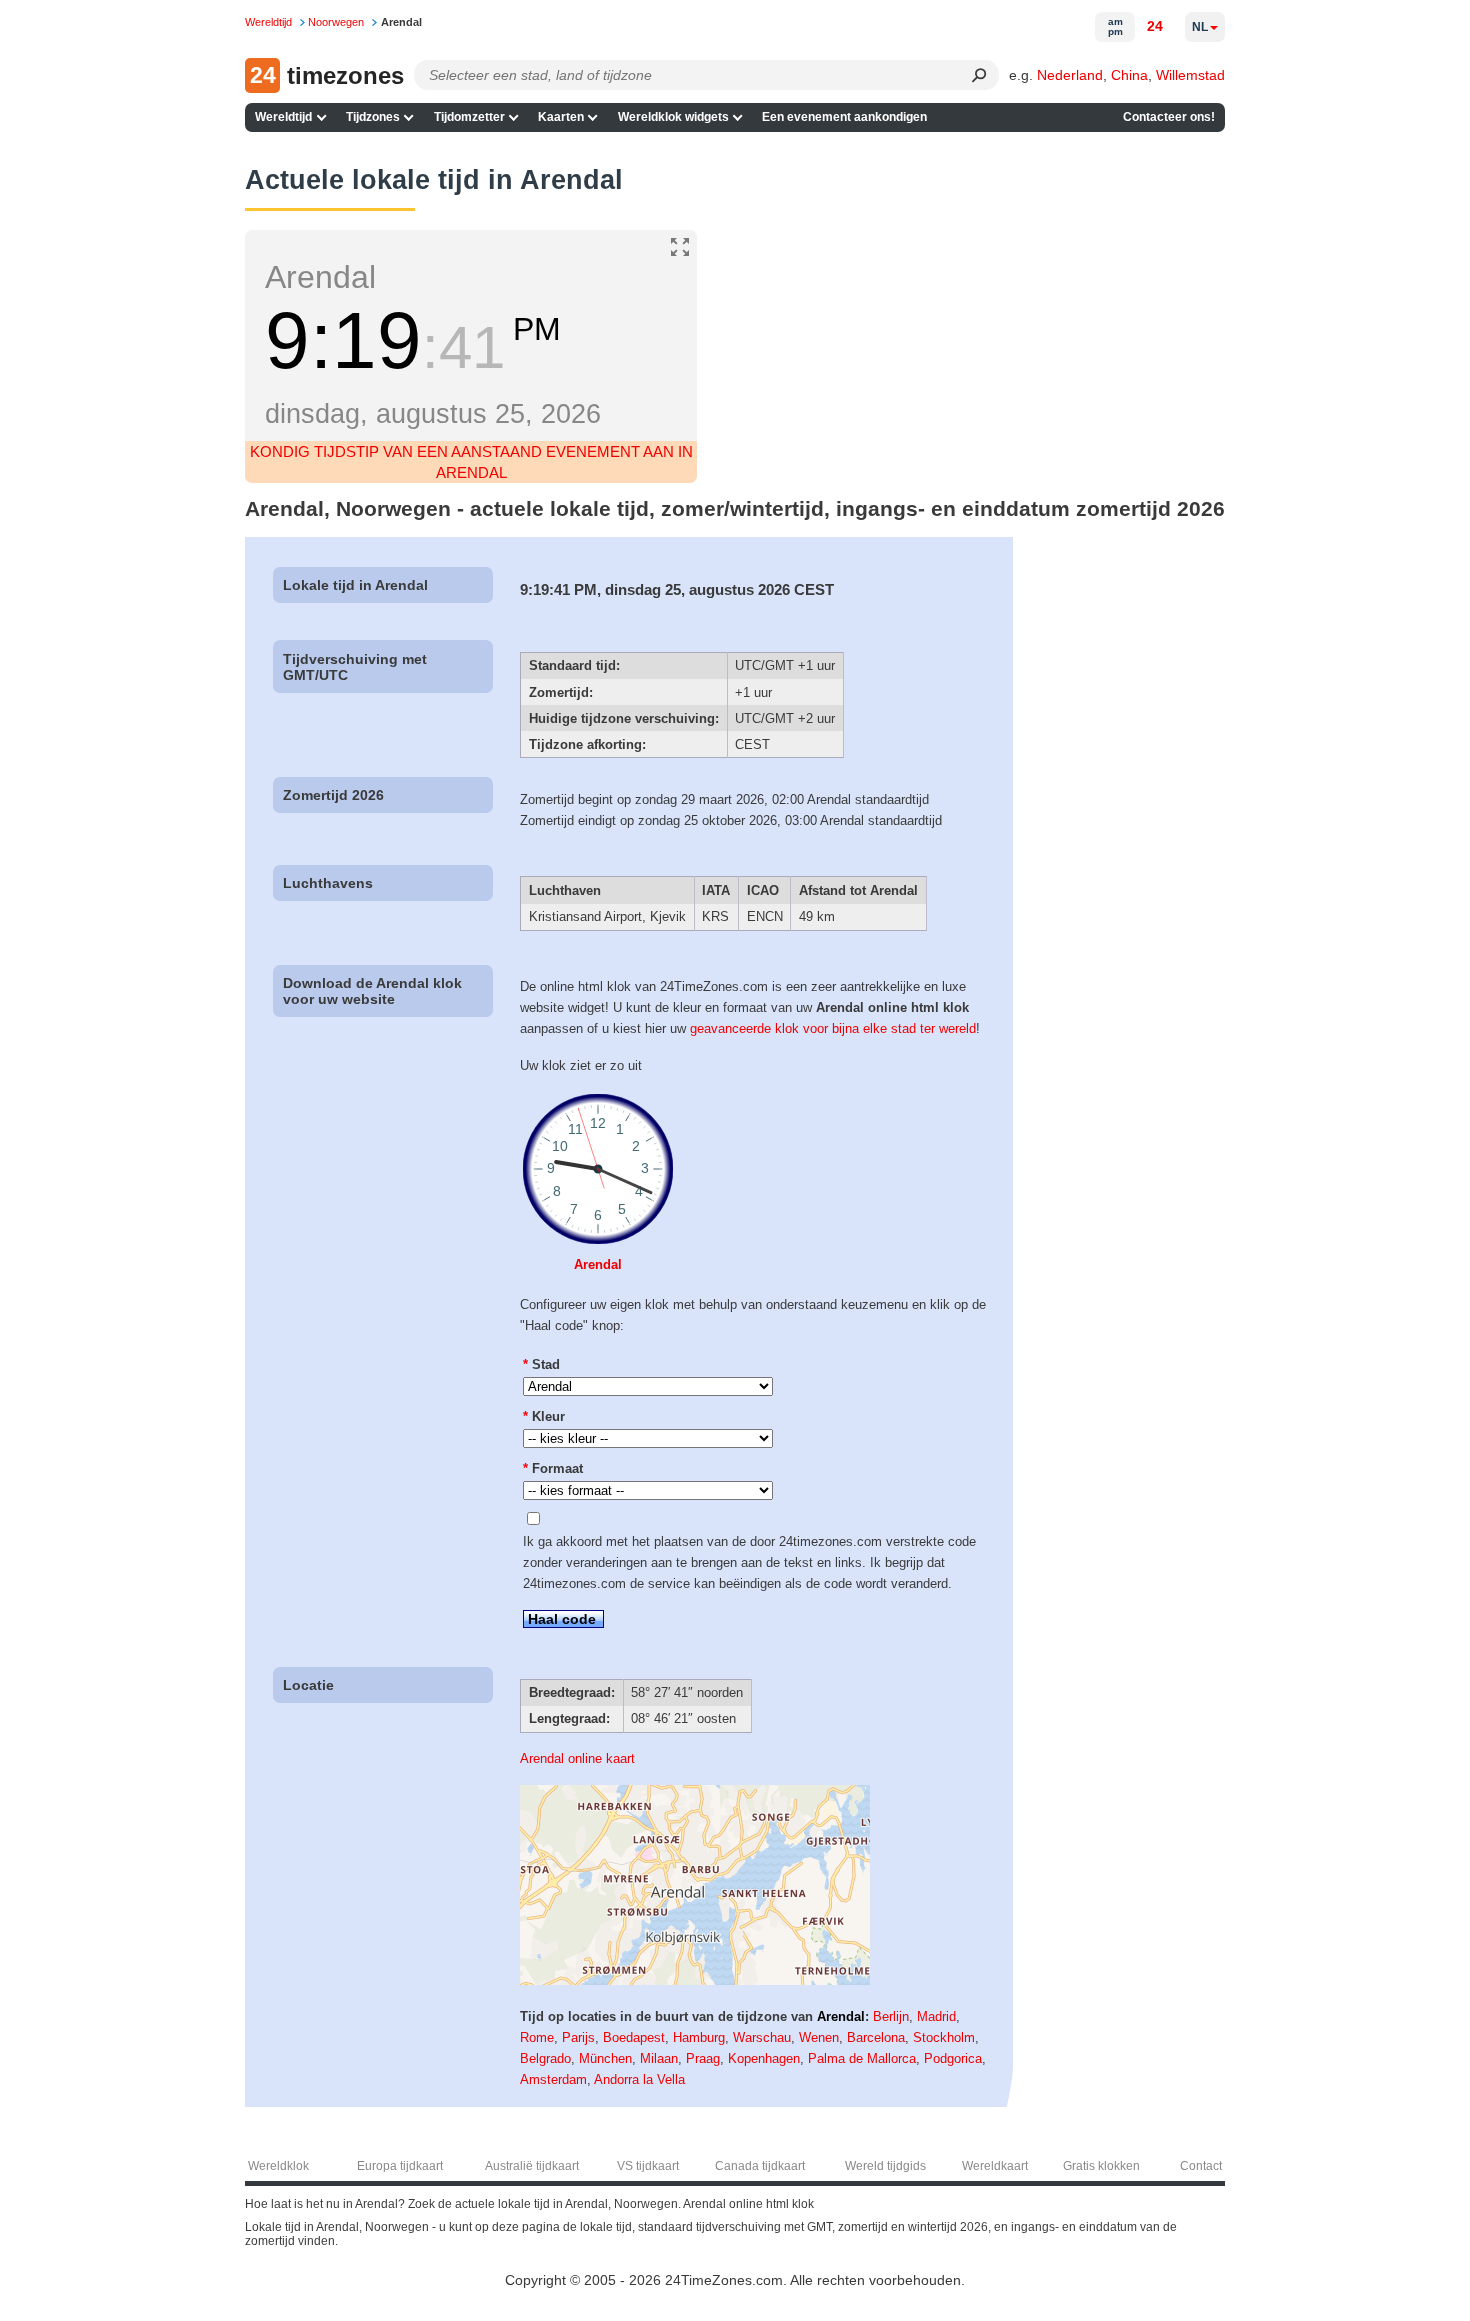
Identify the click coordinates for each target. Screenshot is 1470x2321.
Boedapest (634, 2037)
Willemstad (1190, 75)
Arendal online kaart (577, 1758)
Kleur (544, 1416)
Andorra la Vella (639, 2079)
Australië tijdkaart (532, 2166)
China (1129, 75)
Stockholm (944, 2037)
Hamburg (699, 2037)
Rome (537, 2037)
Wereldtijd (283, 117)
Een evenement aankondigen (844, 117)
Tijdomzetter (469, 117)
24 (1155, 26)
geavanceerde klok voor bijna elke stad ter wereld (833, 1028)
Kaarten (561, 117)
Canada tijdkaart (760, 2166)
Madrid (936, 2016)
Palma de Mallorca (862, 2058)
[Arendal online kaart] (695, 1980)
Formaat (553, 1468)
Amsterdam (553, 2079)
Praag (703, 2058)
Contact (1201, 2166)
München (605, 2058)
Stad (541, 1364)
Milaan (659, 2058)
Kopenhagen (764, 2058)
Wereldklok (278, 2166)
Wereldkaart (995, 2166)
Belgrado (545, 2058)
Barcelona (876, 2037)
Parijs (578, 2037)
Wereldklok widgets (673, 117)
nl (1200, 27)
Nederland (1070, 75)
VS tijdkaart (648, 2166)
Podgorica (953, 2058)
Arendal (598, 1264)
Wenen (819, 2037)
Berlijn (891, 2016)
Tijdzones (373, 117)
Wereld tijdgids (885, 2166)
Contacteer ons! (1169, 117)
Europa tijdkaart (400, 2166)
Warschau (762, 2037)
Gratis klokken (1101, 2166)
